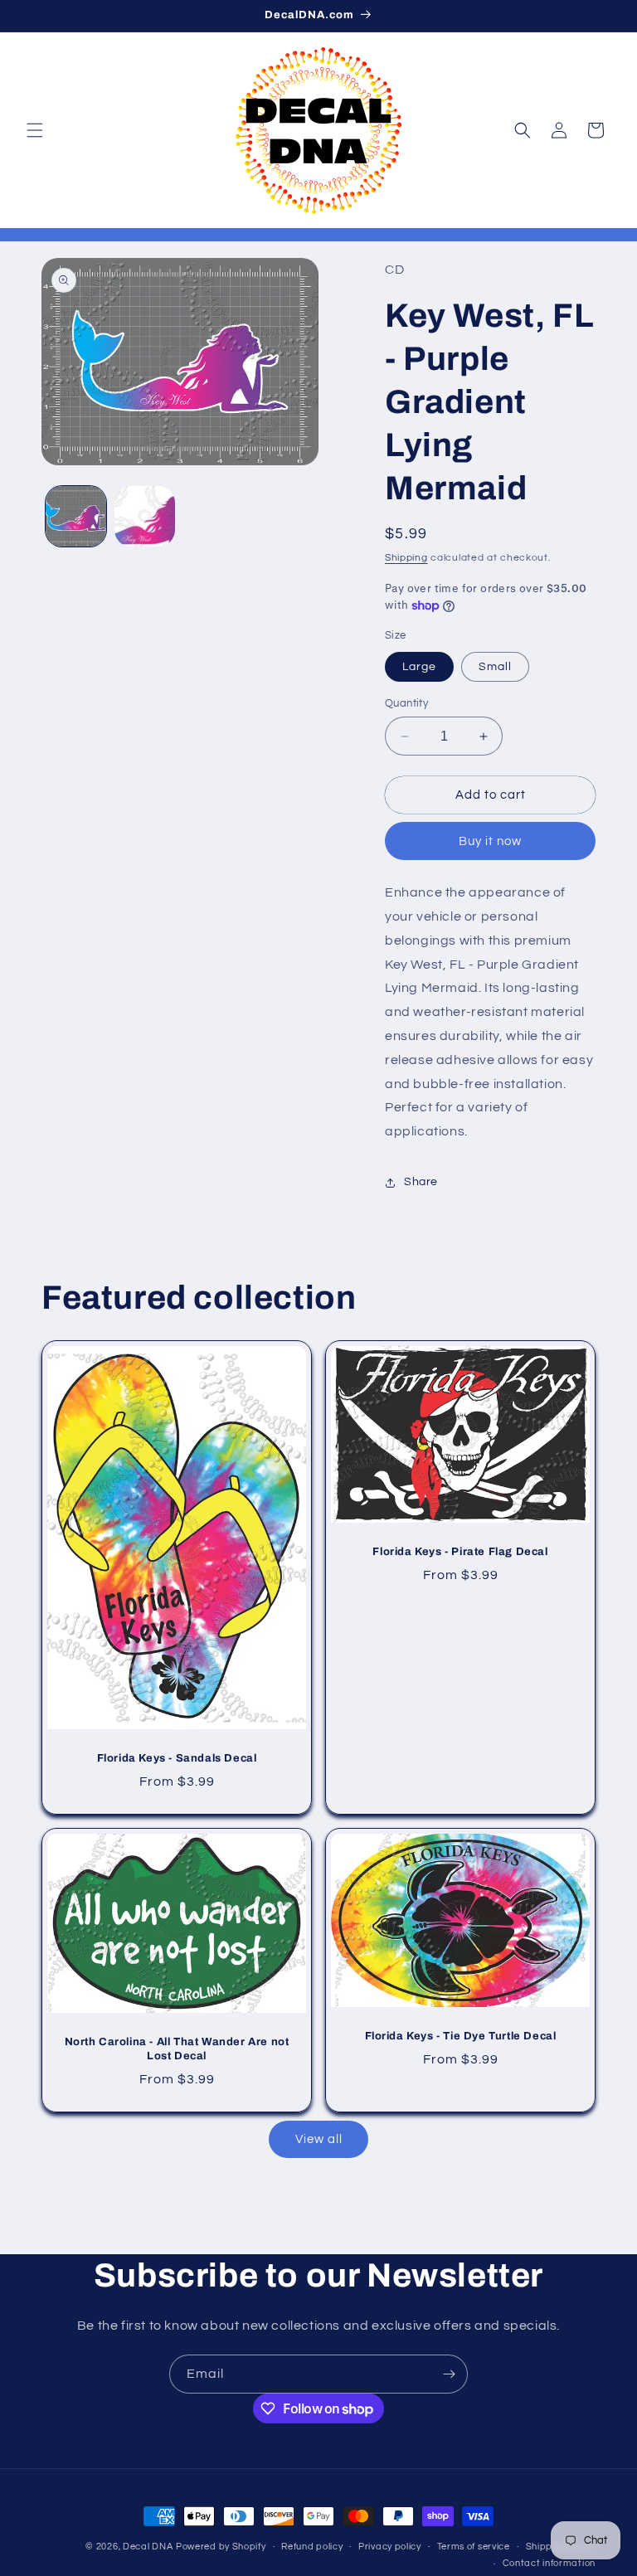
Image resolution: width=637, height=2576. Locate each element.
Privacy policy (390, 2547)
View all (319, 2139)
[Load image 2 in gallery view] (145, 516)
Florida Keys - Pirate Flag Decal (460, 1552)
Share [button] (421, 1182)
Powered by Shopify (221, 2547)
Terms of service (474, 2547)
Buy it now (490, 841)
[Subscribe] (449, 2374)
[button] (35, 130)
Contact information (549, 2563)
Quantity (406, 703)
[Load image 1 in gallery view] (76, 516)
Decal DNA (148, 2547)
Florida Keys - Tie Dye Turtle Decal (461, 2037)
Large (419, 667)
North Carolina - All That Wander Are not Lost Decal (177, 2050)
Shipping (406, 558)
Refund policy (312, 2547)
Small (495, 667)
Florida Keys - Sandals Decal (177, 1758)
